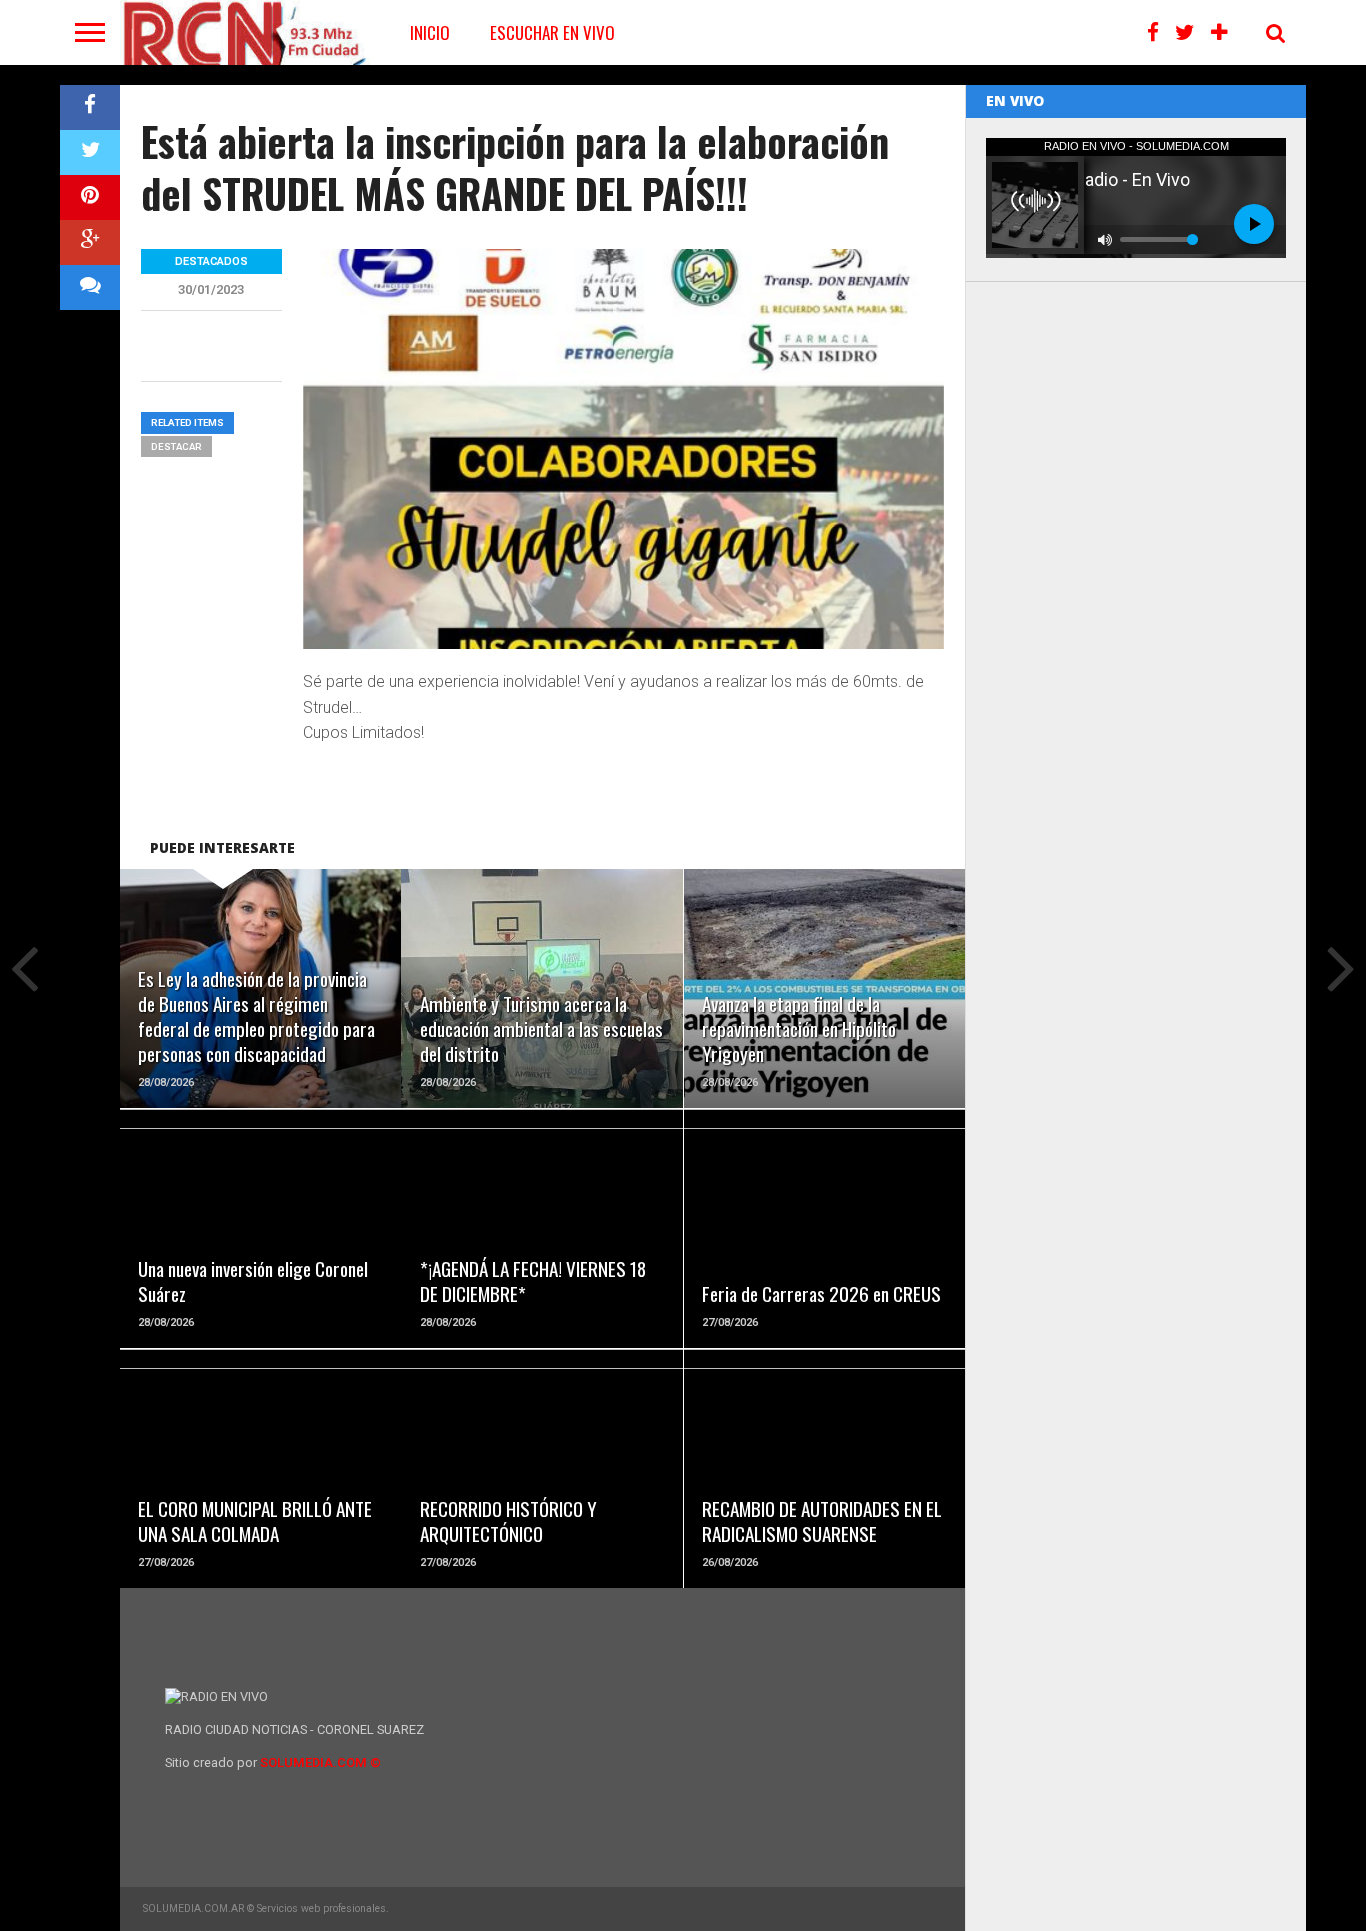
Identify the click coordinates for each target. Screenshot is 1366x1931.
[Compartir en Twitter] (90, 152)
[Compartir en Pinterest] (90, 197)
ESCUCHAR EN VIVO (552, 32)
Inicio (430, 32)
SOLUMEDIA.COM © (320, 1762)
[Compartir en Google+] (90, 242)
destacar (176, 446)
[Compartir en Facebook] (90, 107)
